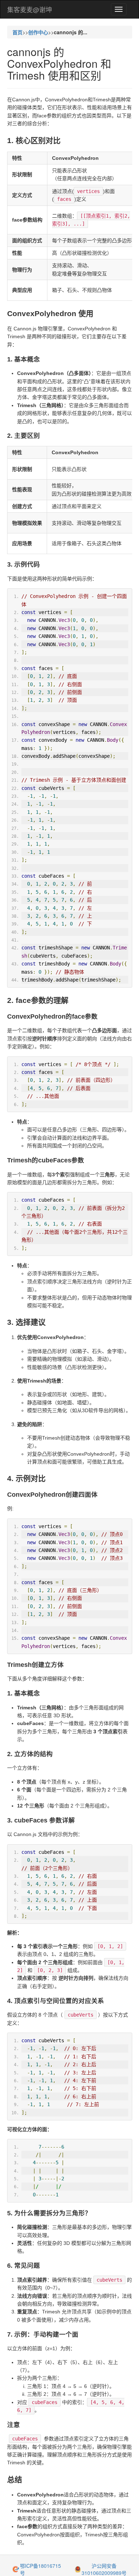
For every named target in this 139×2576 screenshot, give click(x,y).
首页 (17, 32)
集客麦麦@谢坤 (30, 9)
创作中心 (38, 32)
